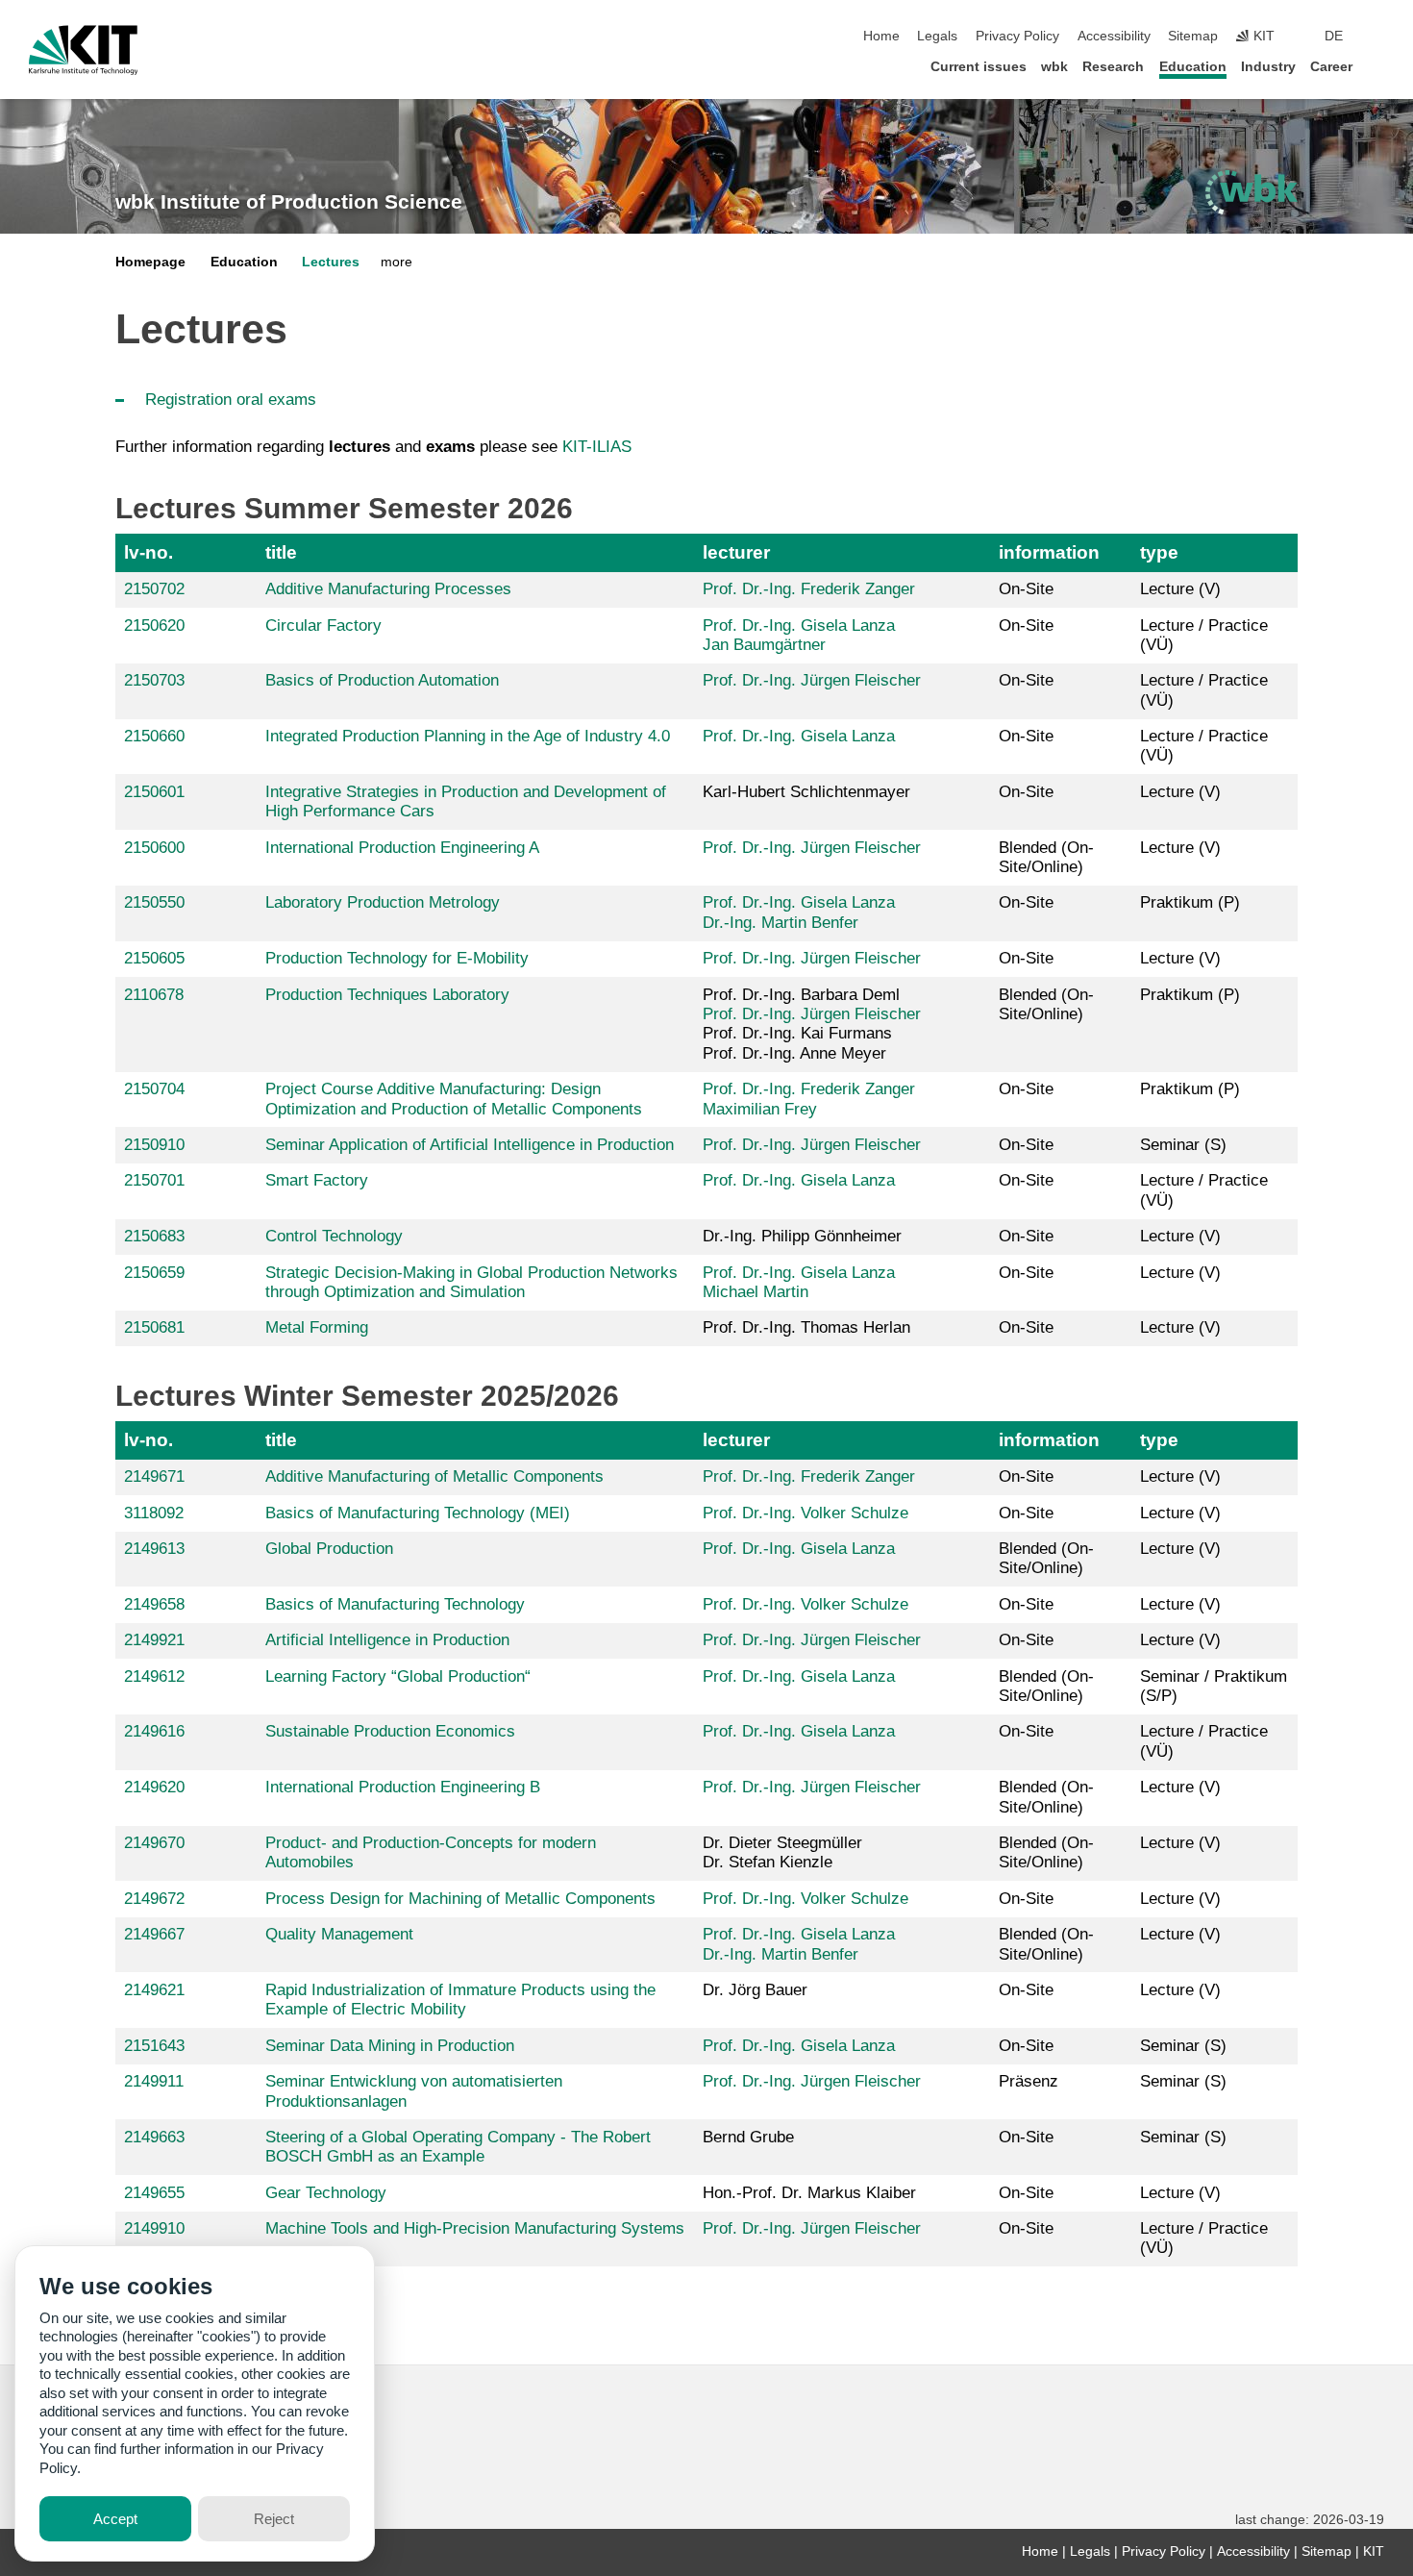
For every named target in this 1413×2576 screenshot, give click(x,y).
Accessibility (1114, 36)
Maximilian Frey (760, 1109)
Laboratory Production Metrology (383, 902)
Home (881, 36)
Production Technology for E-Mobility (397, 958)
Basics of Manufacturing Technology (395, 1604)
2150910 (154, 1145)
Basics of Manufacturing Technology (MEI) (418, 1513)
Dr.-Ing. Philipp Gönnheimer (802, 1236)
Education (1193, 67)
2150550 (154, 902)
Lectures (331, 262)
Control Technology (334, 1236)
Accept (115, 2519)
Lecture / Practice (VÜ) (1204, 635)
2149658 (154, 1604)
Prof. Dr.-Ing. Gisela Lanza (799, 625)
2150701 (154, 1180)
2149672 (154, 1899)
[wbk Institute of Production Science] (1252, 192)
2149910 (154, 2228)
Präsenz (1029, 2081)
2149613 (154, 1549)
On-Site (1026, 589)
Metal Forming (317, 1327)
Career (1331, 67)
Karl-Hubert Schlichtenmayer (806, 792)
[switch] (1378, 37)
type (1159, 552)
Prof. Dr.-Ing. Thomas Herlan (806, 1327)
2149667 (154, 1934)
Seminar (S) (1183, 1145)
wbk (1054, 67)
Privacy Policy (1017, 36)
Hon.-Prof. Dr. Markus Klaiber (809, 2193)
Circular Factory (323, 625)
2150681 (154, 1327)
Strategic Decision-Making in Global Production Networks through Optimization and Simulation (471, 1282)
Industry (1268, 67)
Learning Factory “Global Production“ (398, 1676)
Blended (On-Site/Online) (1046, 857)
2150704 (154, 1089)
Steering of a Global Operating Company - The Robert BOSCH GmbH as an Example (458, 2147)
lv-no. (149, 552)
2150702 (154, 589)
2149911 (154, 2081)
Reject (274, 2519)
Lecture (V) (1180, 589)
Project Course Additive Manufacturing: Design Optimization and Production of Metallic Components (454, 1099)
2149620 (154, 1787)
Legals (937, 36)
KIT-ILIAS (597, 447)
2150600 (154, 848)
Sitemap (1193, 36)
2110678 (154, 995)
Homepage (150, 262)
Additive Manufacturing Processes (388, 589)
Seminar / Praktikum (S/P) (1214, 1686)
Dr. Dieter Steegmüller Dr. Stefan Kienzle (782, 1852)
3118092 (154, 1513)
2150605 (154, 958)
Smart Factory (317, 1180)
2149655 (154, 2193)
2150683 (154, 1236)
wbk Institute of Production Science (289, 202)
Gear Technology (326, 2193)
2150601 (154, 792)
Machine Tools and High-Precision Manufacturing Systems (475, 2228)
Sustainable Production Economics (390, 1731)
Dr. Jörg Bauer (755, 1990)
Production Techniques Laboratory (387, 995)
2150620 (154, 625)
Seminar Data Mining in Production (390, 2046)
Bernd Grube (748, 2137)
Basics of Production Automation (382, 680)
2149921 (154, 1640)
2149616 (154, 1731)
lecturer (736, 552)
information (1049, 552)
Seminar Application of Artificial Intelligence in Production (470, 1145)
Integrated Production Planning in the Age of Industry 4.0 (468, 736)
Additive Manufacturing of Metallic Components (434, 1476)
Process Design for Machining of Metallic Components (460, 1899)
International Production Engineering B (403, 1787)
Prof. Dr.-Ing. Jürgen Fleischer (812, 680)
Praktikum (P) (1190, 902)
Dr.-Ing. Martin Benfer (781, 923)
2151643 (154, 2046)
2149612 (154, 1676)
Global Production (329, 1549)
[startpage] (1378, 66)
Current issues (979, 67)
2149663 (154, 2137)
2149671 (154, 1476)
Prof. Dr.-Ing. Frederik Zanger (809, 589)
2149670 (154, 1843)
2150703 (154, 680)
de (1334, 36)
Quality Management (339, 1934)
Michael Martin (756, 1292)
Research (1113, 67)
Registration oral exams (231, 400)
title (281, 552)
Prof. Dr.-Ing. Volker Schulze (806, 1513)
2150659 (154, 1273)
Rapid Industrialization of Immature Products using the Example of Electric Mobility (460, 2000)
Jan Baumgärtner (764, 645)
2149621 (154, 1990)
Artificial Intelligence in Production (387, 1640)
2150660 (154, 736)
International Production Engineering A (402, 848)
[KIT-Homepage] (83, 50)
